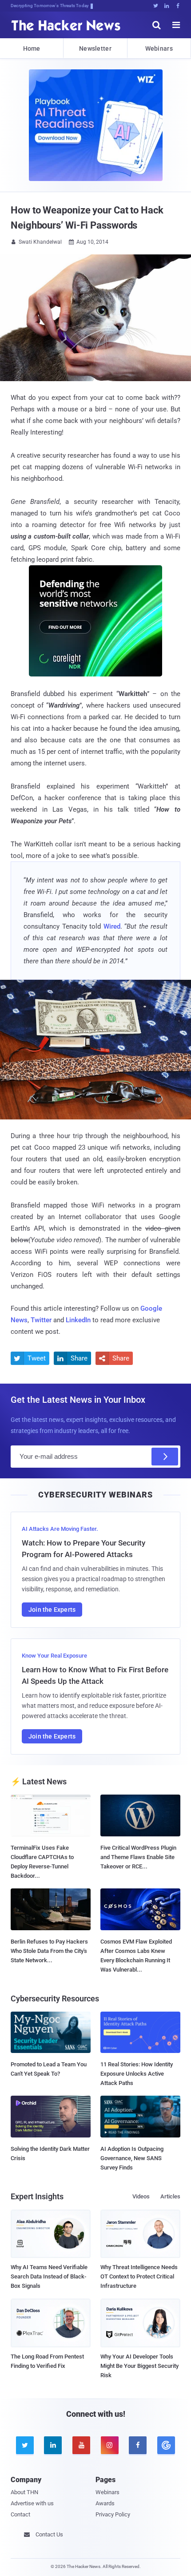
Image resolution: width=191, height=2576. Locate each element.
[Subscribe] (165, 1457)
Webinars (159, 48)
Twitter (41, 1320)
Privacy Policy (113, 2514)
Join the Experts (52, 1610)
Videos (141, 2196)
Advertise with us (32, 2503)
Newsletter (95, 48)
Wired (112, 926)
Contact (20, 2514)
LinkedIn (78, 1320)
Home (32, 48)
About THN (24, 2492)
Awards (105, 2503)
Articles (170, 2196)
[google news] (166, 2445)
